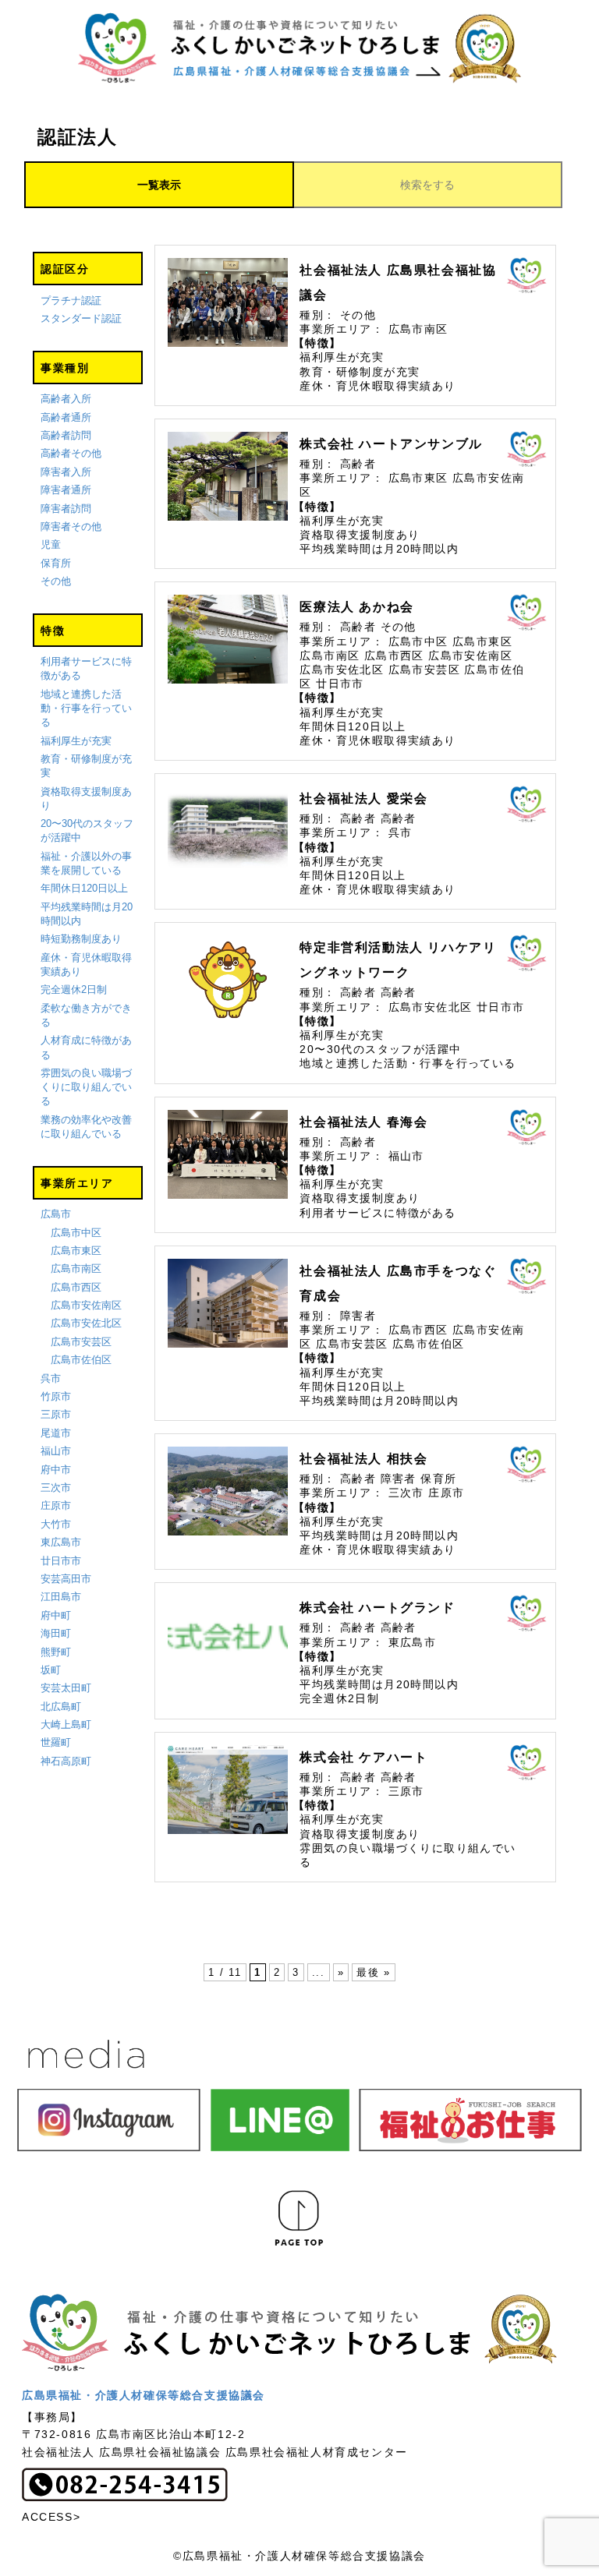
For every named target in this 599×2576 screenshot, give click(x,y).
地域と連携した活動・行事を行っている (86, 708)
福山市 (56, 1451)
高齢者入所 (66, 399)
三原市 (56, 1414)
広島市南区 (76, 1269)
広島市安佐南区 (86, 1305)
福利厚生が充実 (76, 741)
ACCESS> (51, 2517)
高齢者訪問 (66, 435)
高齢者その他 (71, 453)
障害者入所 (66, 472)
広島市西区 (76, 1287)
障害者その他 (71, 527)
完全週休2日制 (74, 989)
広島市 (56, 1214)
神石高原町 (66, 1761)
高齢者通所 (66, 417)
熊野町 (56, 1652)
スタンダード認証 (81, 318)
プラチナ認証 (71, 300)
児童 (51, 544)
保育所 (56, 563)
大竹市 (56, 1524)
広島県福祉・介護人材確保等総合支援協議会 (144, 2395)
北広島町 (61, 1707)
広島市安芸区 (81, 1342)
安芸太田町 (66, 1688)
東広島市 (61, 1542)
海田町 (56, 1633)
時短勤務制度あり (81, 939)
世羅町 (56, 1742)
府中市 (56, 1470)
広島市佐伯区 (81, 1360)
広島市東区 (76, 1251)
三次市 (56, 1488)
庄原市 (56, 1505)
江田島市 (61, 1597)
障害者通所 (66, 490)
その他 (56, 581)
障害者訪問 (66, 509)
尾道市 (56, 1433)
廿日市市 (61, 1561)
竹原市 (56, 1396)
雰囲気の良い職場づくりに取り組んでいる (86, 1087)
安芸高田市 (66, 1579)
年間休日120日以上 (84, 888)
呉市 (51, 1378)
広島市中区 (76, 1233)
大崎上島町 (66, 1724)
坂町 (51, 1670)
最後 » (373, 1972)
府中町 (56, 1615)
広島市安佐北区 (86, 1323)
